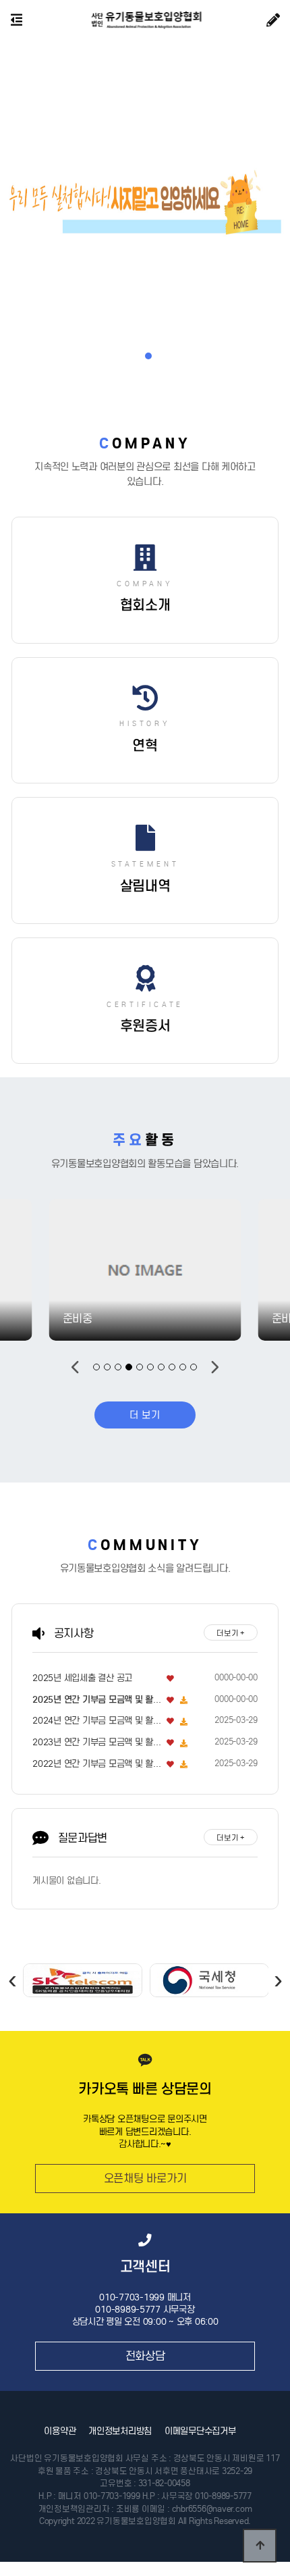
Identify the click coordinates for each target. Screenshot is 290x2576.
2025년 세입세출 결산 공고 (82, 1678)
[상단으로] (260, 2546)
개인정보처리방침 (120, 2431)
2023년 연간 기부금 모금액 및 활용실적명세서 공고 (97, 1742)
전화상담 (145, 2356)
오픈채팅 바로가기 (145, 2178)
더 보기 (145, 1415)
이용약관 (60, 2431)
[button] (136, 356)
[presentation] (12, 1979)
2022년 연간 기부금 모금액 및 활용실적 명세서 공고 (97, 1764)
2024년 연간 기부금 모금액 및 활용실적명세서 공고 (97, 1721)
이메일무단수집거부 (200, 2431)
